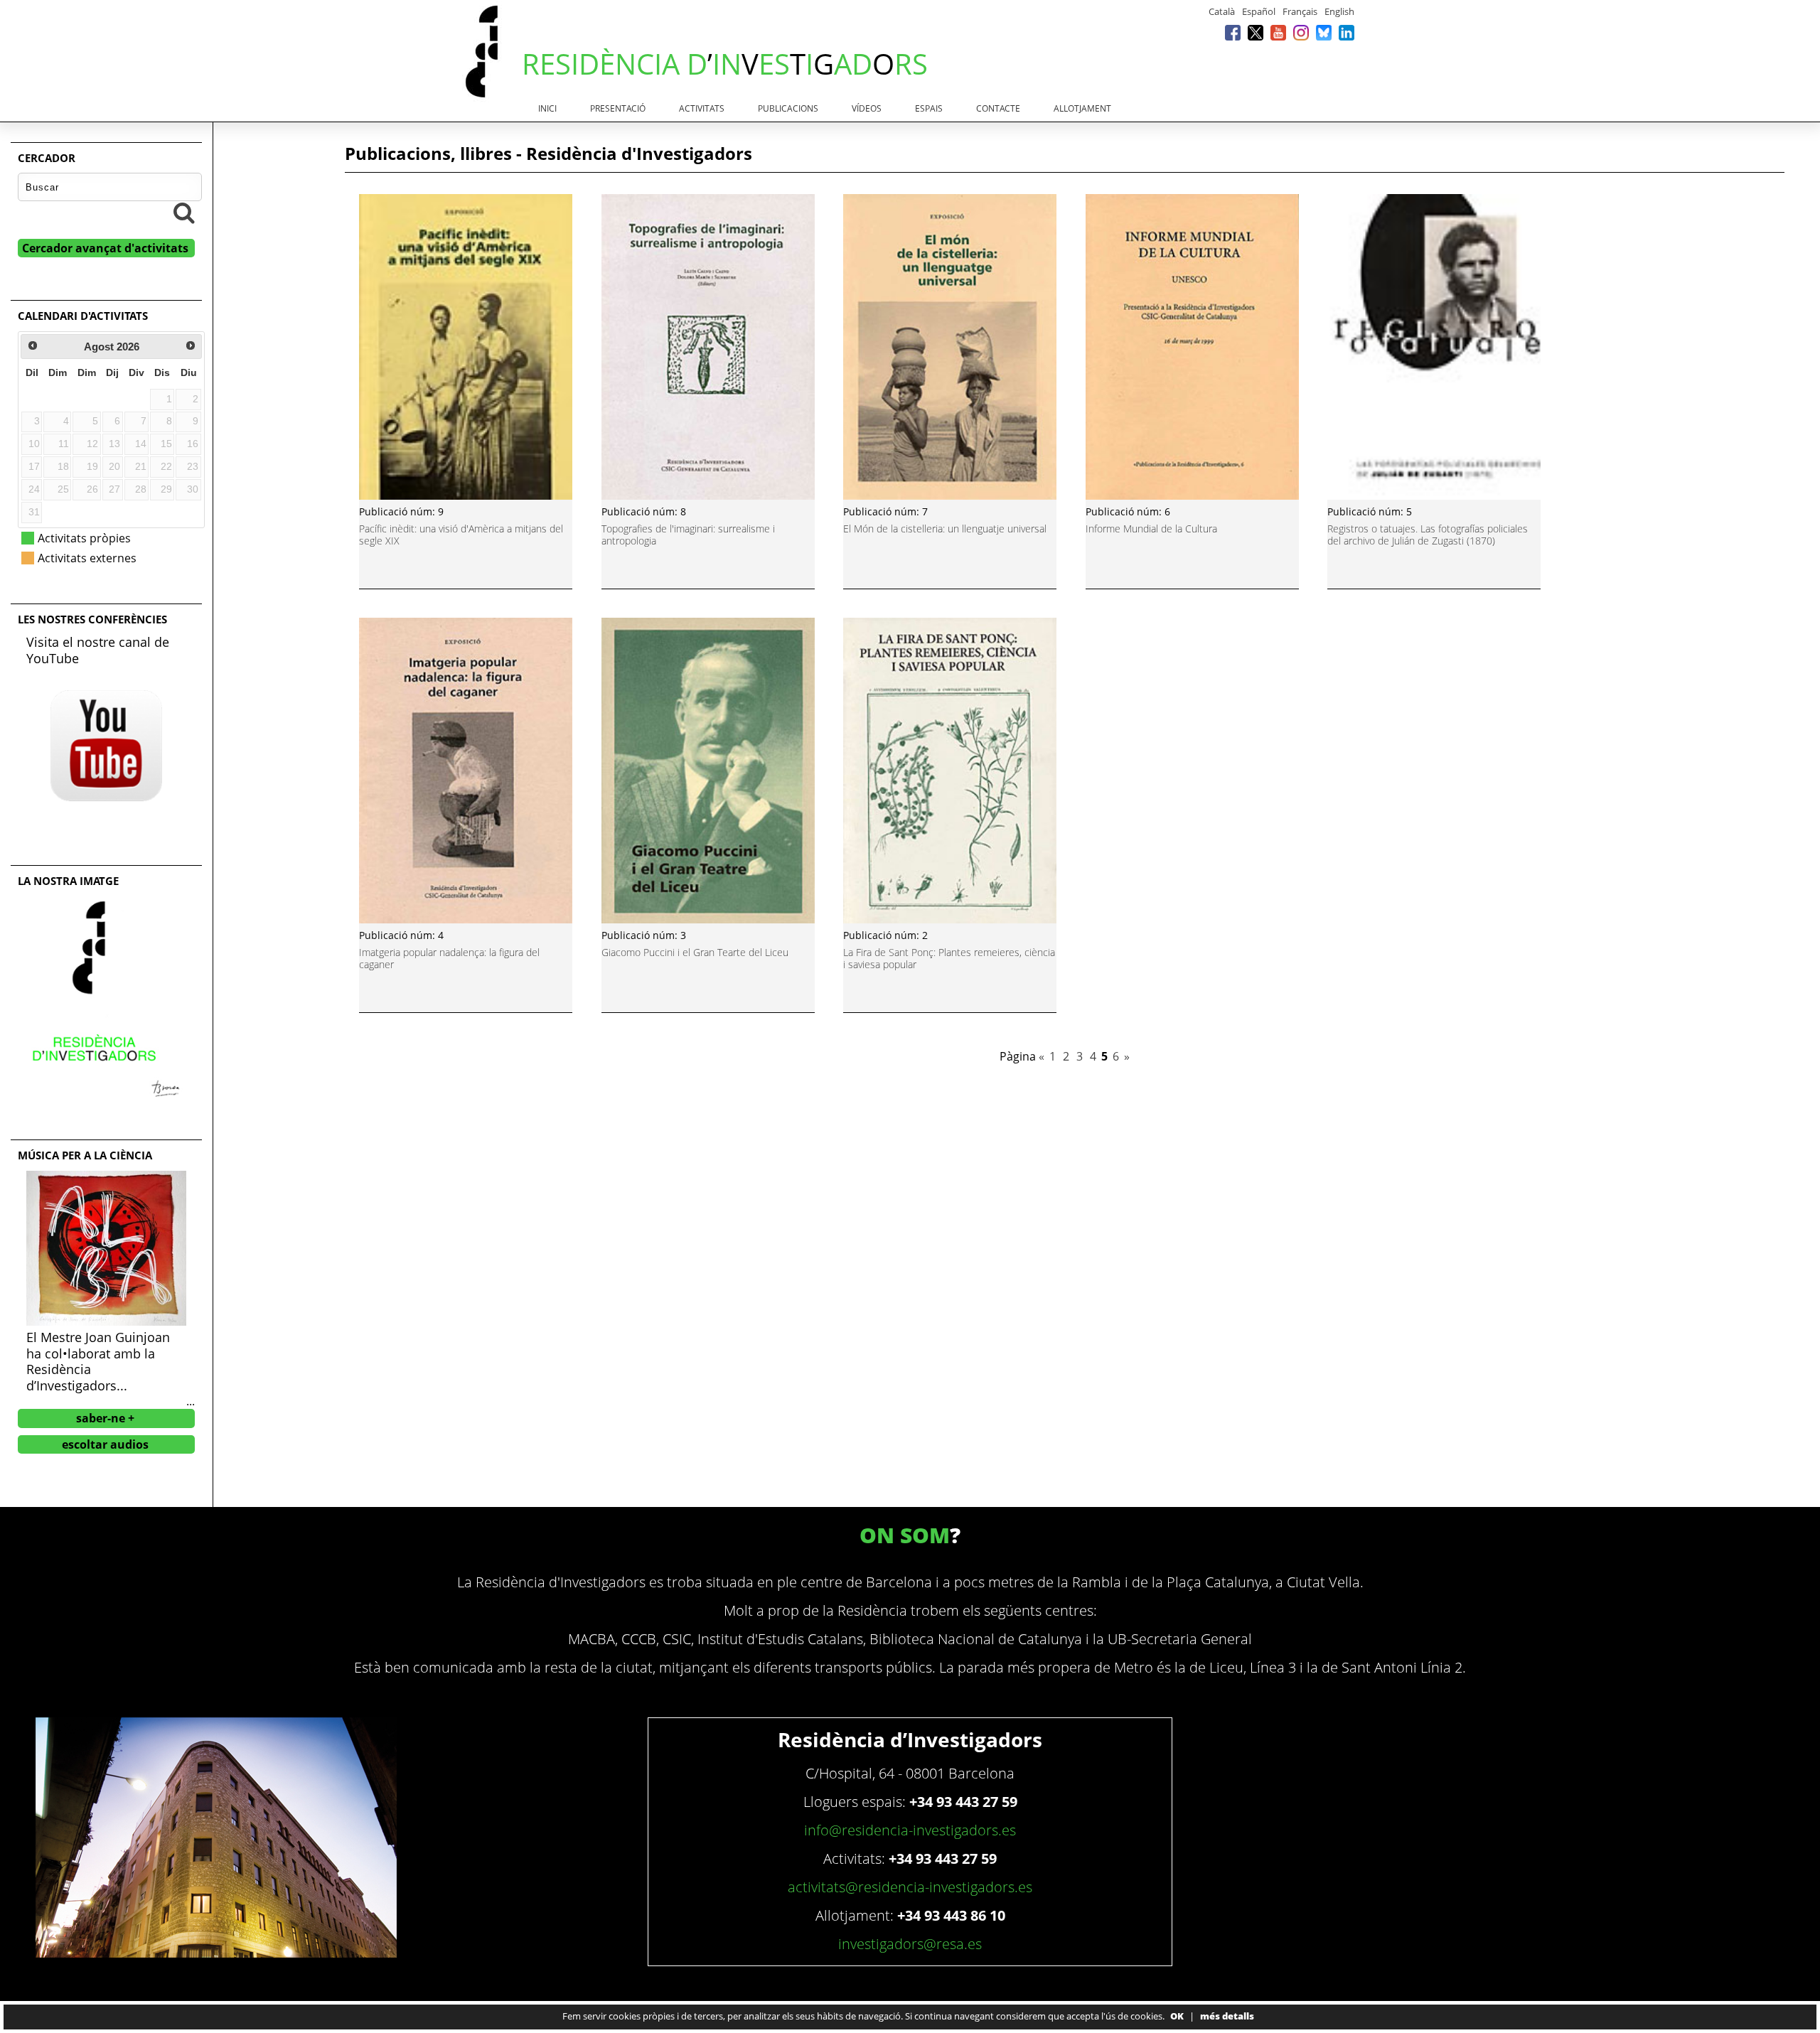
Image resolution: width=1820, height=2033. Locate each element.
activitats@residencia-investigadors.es (910, 1887)
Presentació (618, 108)
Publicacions (788, 108)
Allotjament (1082, 108)
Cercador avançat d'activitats (105, 248)
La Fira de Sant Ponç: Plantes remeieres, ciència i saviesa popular (949, 958)
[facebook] (1233, 32)
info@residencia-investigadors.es (910, 1830)
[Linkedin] (1347, 32)
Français (1300, 11)
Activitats (702, 108)
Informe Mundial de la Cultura (1151, 529)
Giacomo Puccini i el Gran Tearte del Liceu (695, 952)
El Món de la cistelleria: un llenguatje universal (945, 529)
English (1339, 11)
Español (1259, 11)
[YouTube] (1278, 32)
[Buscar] (184, 213)
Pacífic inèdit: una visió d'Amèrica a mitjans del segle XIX (461, 535)
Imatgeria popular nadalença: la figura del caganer (449, 958)
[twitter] (1256, 32)
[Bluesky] (1324, 32)
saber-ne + (105, 1418)
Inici (547, 108)
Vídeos (867, 108)
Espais (929, 108)
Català (1222, 11)
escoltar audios (105, 1444)
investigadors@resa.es (910, 1944)
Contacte (998, 108)
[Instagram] (1301, 32)
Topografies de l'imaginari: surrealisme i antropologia (688, 535)
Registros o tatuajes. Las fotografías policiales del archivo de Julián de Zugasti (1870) (1428, 535)
